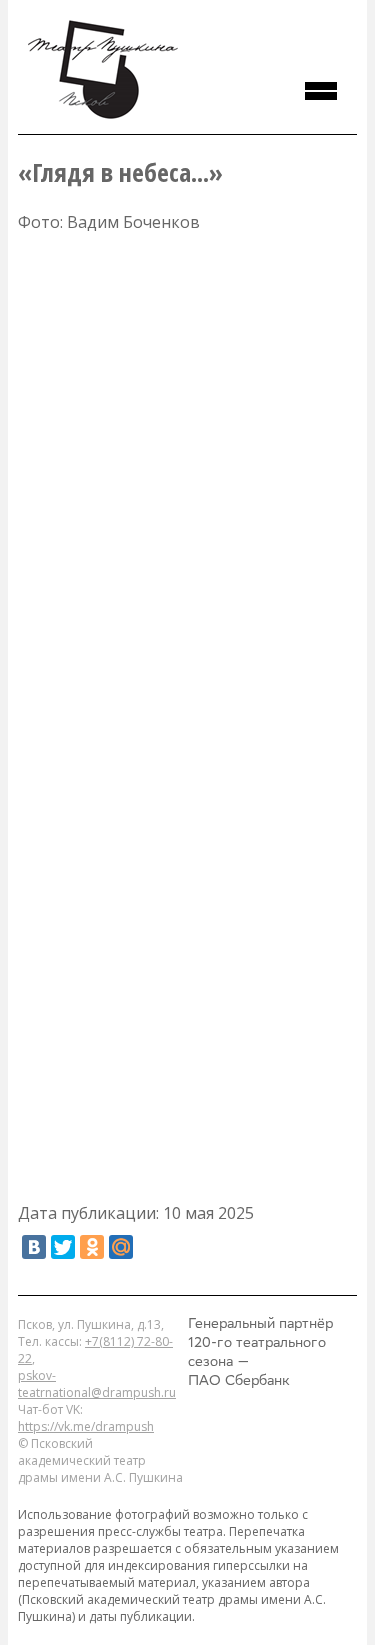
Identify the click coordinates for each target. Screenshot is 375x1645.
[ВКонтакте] (34, 1247)
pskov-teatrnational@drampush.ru (97, 1384)
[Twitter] (63, 1247)
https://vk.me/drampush (86, 1426)
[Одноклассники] (92, 1247)
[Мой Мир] (121, 1247)
